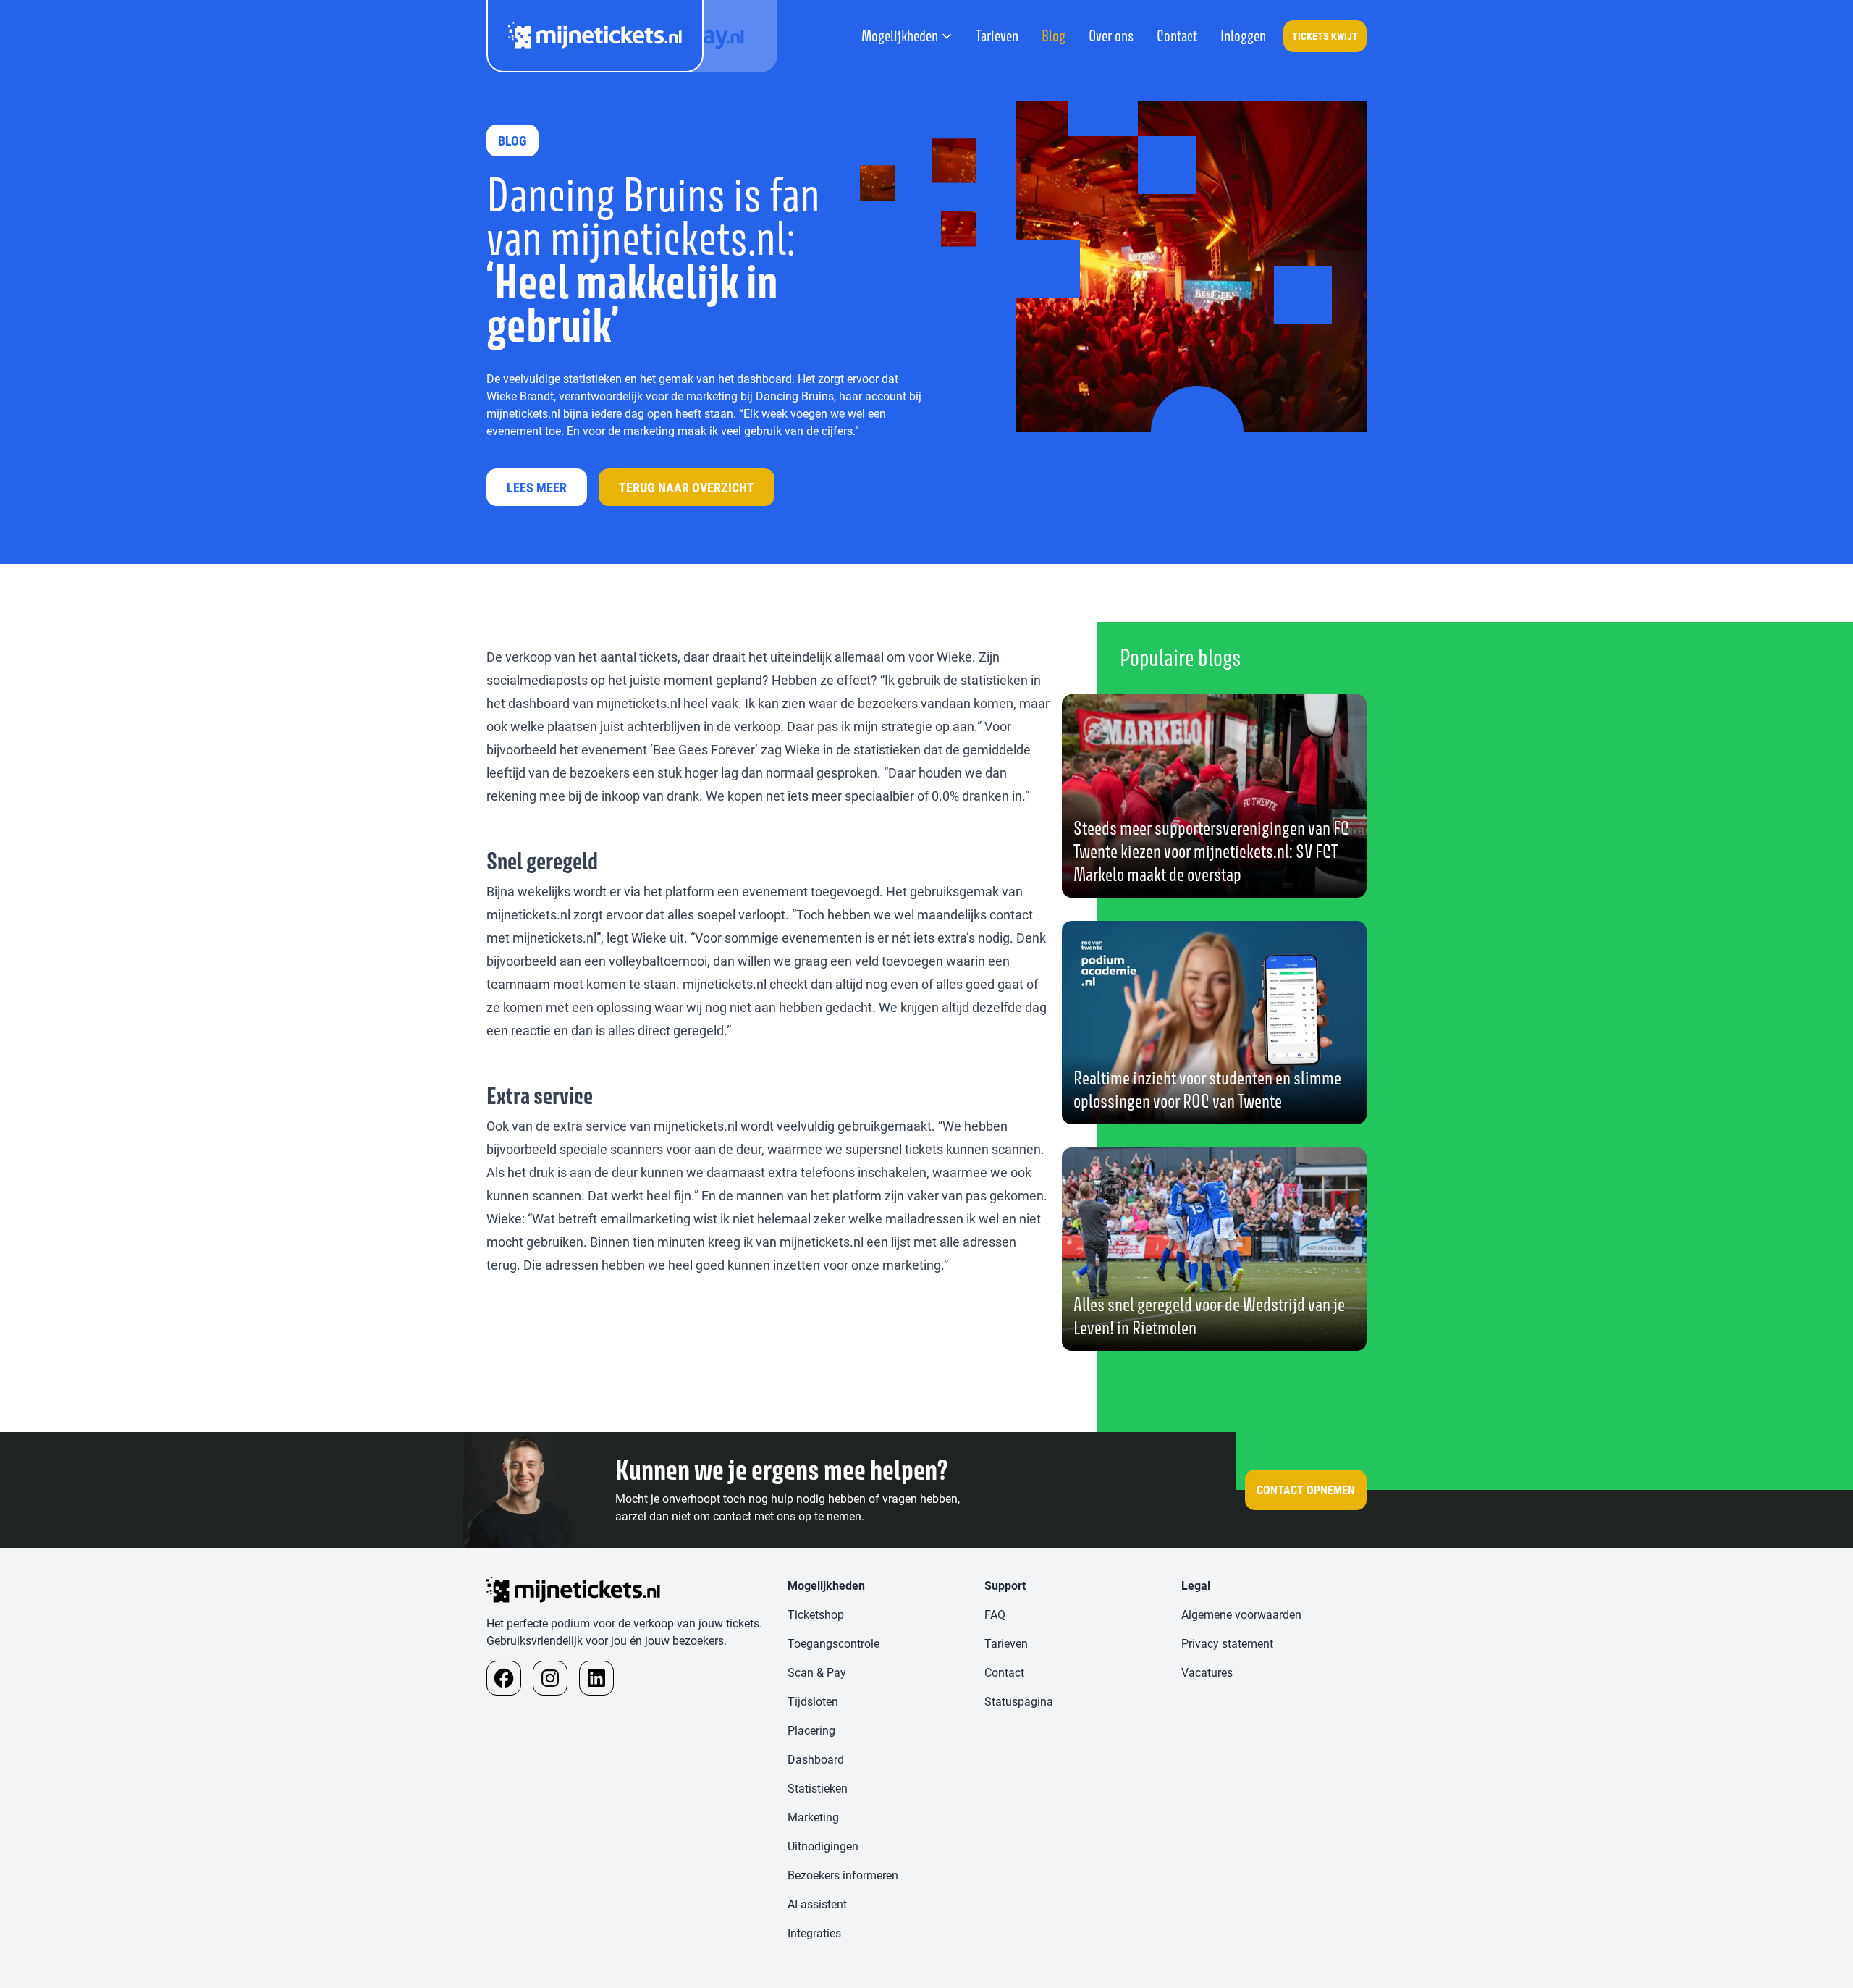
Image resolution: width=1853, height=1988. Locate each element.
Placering (811, 1730)
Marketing (813, 1817)
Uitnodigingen (823, 1846)
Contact (1177, 36)
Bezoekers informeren (843, 1875)
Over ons (1111, 36)
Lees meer (537, 487)
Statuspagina (1019, 1701)
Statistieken (818, 1788)
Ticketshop (816, 1614)
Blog (1054, 36)
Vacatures (1207, 1672)
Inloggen (1243, 36)
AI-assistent (817, 1904)
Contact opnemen (1306, 1490)
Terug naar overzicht (687, 487)
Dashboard (816, 1759)
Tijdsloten (813, 1701)
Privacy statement (1227, 1643)
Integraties (814, 1933)
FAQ (995, 1614)
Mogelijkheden (900, 36)
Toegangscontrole (833, 1643)
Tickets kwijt (1325, 36)
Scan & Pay (817, 1672)
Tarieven (997, 36)
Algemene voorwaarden (1241, 1614)
